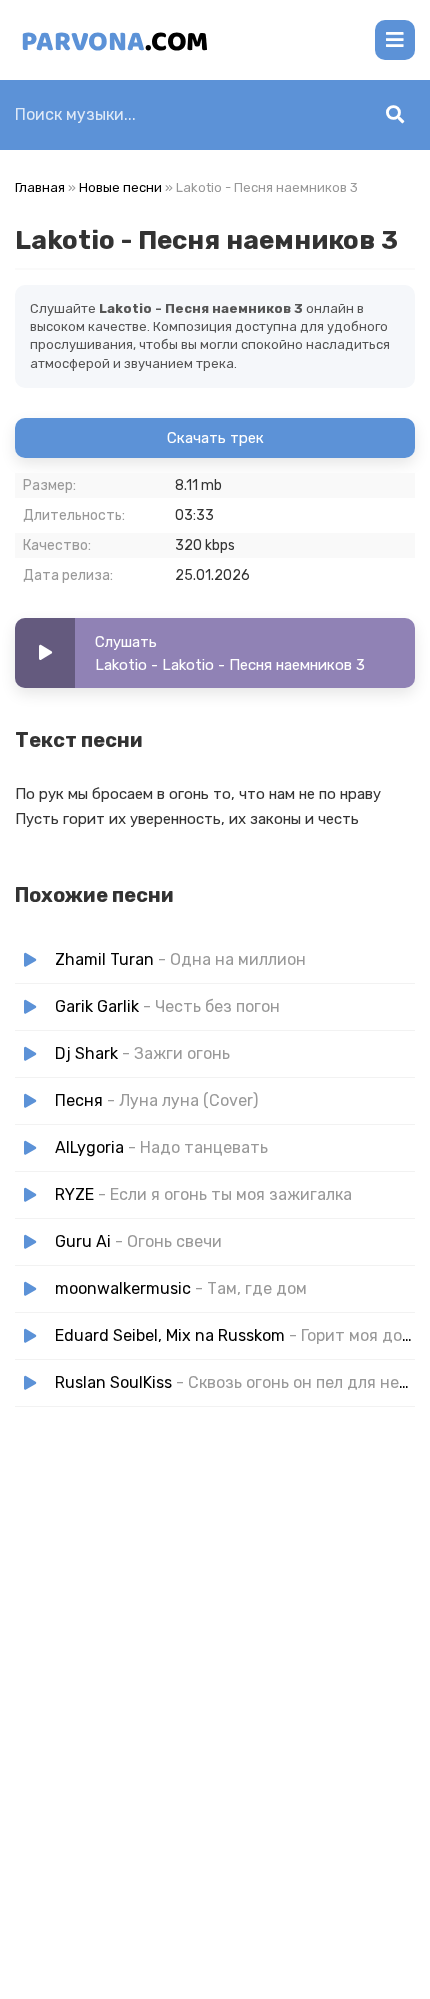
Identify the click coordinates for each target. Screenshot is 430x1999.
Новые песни (120, 187)
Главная (40, 187)
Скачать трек (215, 438)
